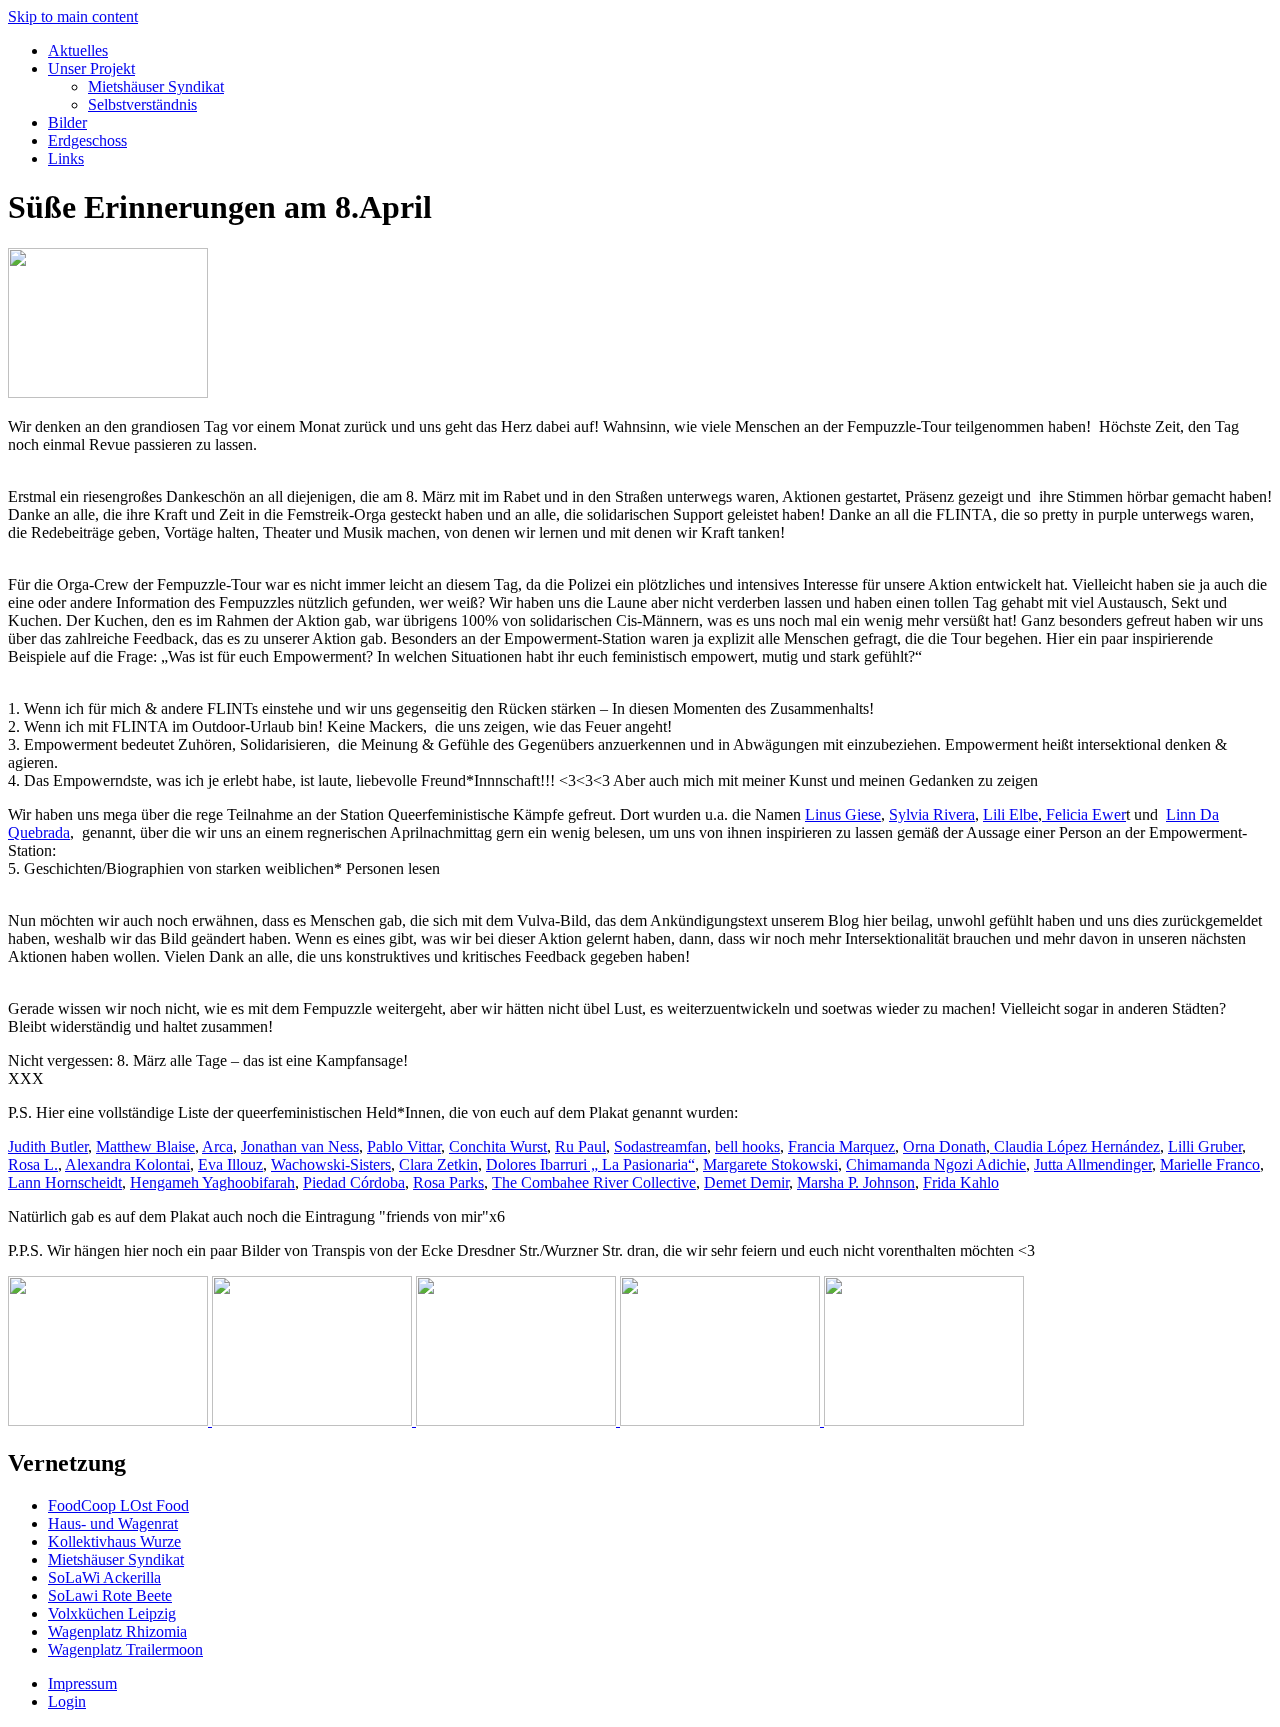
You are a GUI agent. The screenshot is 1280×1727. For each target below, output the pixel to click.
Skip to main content (73, 16)
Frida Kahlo (961, 1182)
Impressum (82, 1683)
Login (67, 1701)
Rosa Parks (448, 1182)
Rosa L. (33, 1164)
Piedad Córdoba (354, 1182)
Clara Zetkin (438, 1164)
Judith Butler (48, 1146)
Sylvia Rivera (932, 814)
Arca (217, 1146)
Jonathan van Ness (300, 1146)
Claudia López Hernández (1075, 1146)
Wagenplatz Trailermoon (125, 1649)
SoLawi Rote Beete (110, 1595)
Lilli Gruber (1205, 1146)
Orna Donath (944, 1146)
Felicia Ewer (1084, 814)
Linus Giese (843, 814)
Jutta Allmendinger (1093, 1164)
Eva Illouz (230, 1164)
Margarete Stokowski (770, 1164)
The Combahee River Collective (594, 1182)
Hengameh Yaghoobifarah (212, 1182)
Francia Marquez (841, 1146)
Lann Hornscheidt (65, 1182)
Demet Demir (746, 1182)
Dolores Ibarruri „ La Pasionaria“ (590, 1164)
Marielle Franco (1210, 1164)
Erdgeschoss (87, 140)
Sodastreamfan (660, 1146)
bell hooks (747, 1146)
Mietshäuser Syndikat (156, 86)
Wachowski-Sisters (331, 1164)
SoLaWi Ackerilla (104, 1577)
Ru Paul (580, 1146)
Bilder (67, 122)
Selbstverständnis (142, 104)
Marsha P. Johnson (856, 1182)
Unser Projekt (91, 68)
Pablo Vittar (404, 1146)
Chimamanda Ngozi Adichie (936, 1164)
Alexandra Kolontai (127, 1164)
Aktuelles (78, 50)
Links (66, 158)
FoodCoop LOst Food (118, 1505)
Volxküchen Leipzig (112, 1613)
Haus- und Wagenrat (113, 1523)
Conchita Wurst (498, 1146)
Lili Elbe (1010, 814)
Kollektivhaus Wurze (114, 1541)
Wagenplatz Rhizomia (117, 1631)
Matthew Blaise (145, 1146)
